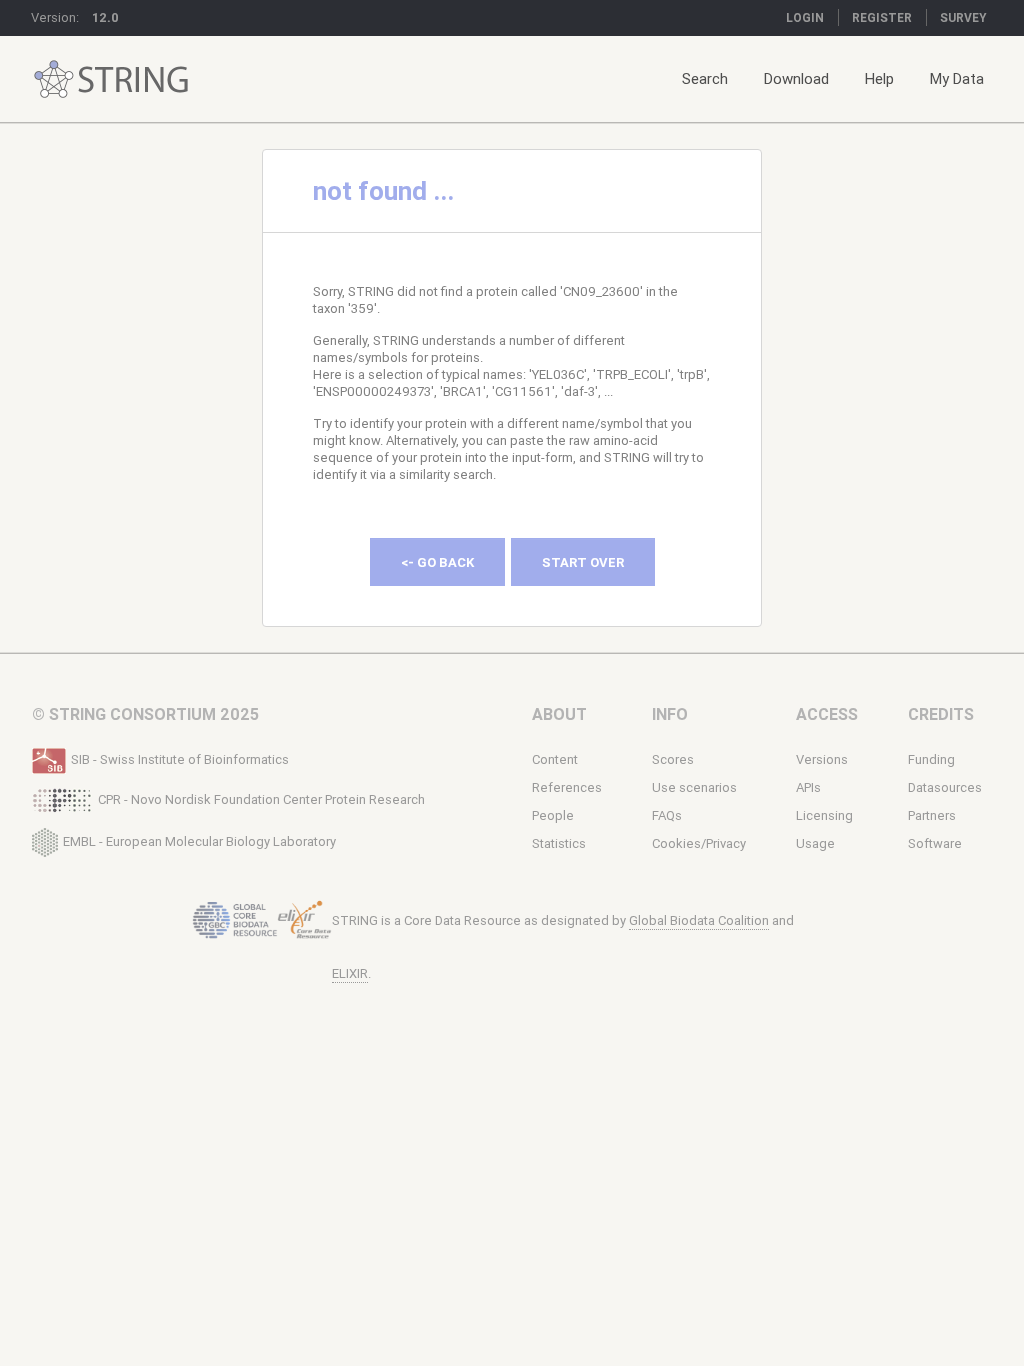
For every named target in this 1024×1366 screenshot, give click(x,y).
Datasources (945, 787)
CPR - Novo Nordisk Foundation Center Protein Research (261, 799)
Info (670, 714)
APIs (808, 787)
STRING (54, 79)
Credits (941, 714)
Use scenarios (694, 787)
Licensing (824, 815)
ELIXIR (350, 973)
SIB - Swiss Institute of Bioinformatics (180, 759)
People (553, 815)
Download (796, 78)
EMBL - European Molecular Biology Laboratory (199, 840)
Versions (822, 759)
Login (805, 17)
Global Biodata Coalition (699, 920)
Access (827, 714)
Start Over (583, 562)
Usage (815, 843)
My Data (957, 78)
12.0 (105, 17)
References (567, 787)
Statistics (559, 843)
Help (879, 78)
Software (935, 843)
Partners (932, 815)
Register (882, 17)
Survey (963, 17)
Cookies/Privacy (699, 843)
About (559, 714)
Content (555, 759)
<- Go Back (437, 562)
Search (705, 78)
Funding (931, 759)
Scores (673, 759)
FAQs (667, 815)
